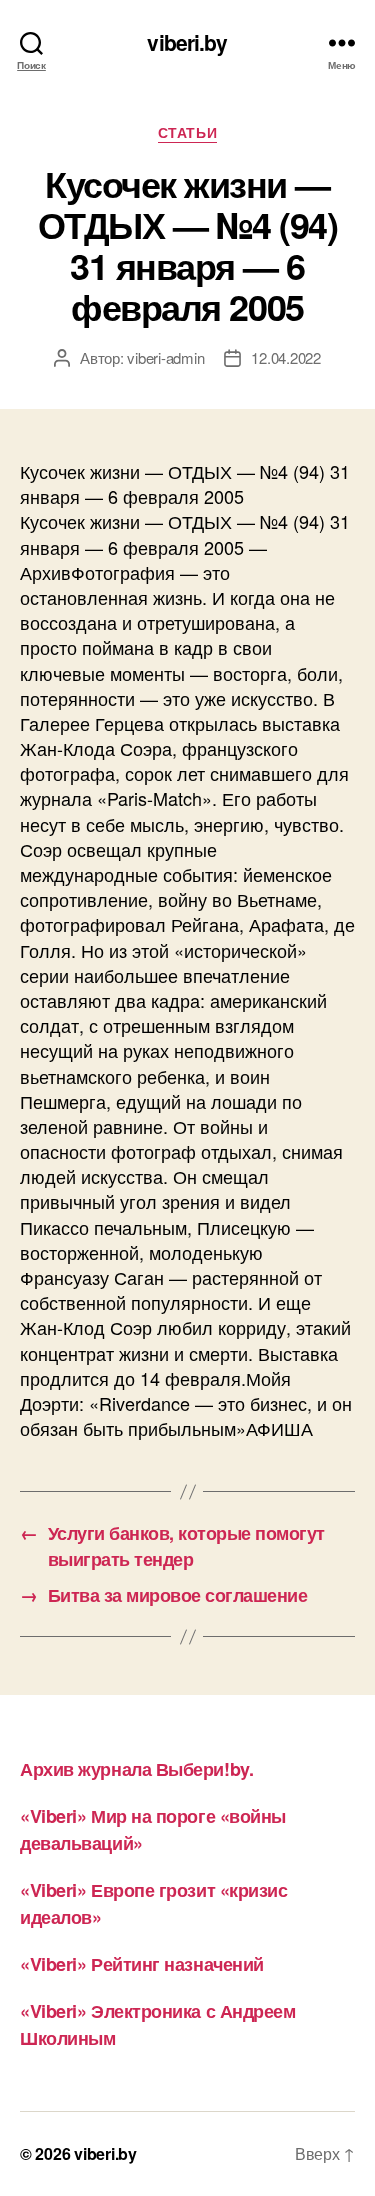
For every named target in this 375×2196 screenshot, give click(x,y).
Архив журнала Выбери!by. (136, 1769)
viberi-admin (165, 357)
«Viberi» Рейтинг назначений (142, 1964)
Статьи (187, 133)
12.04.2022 (285, 357)
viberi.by (187, 42)
